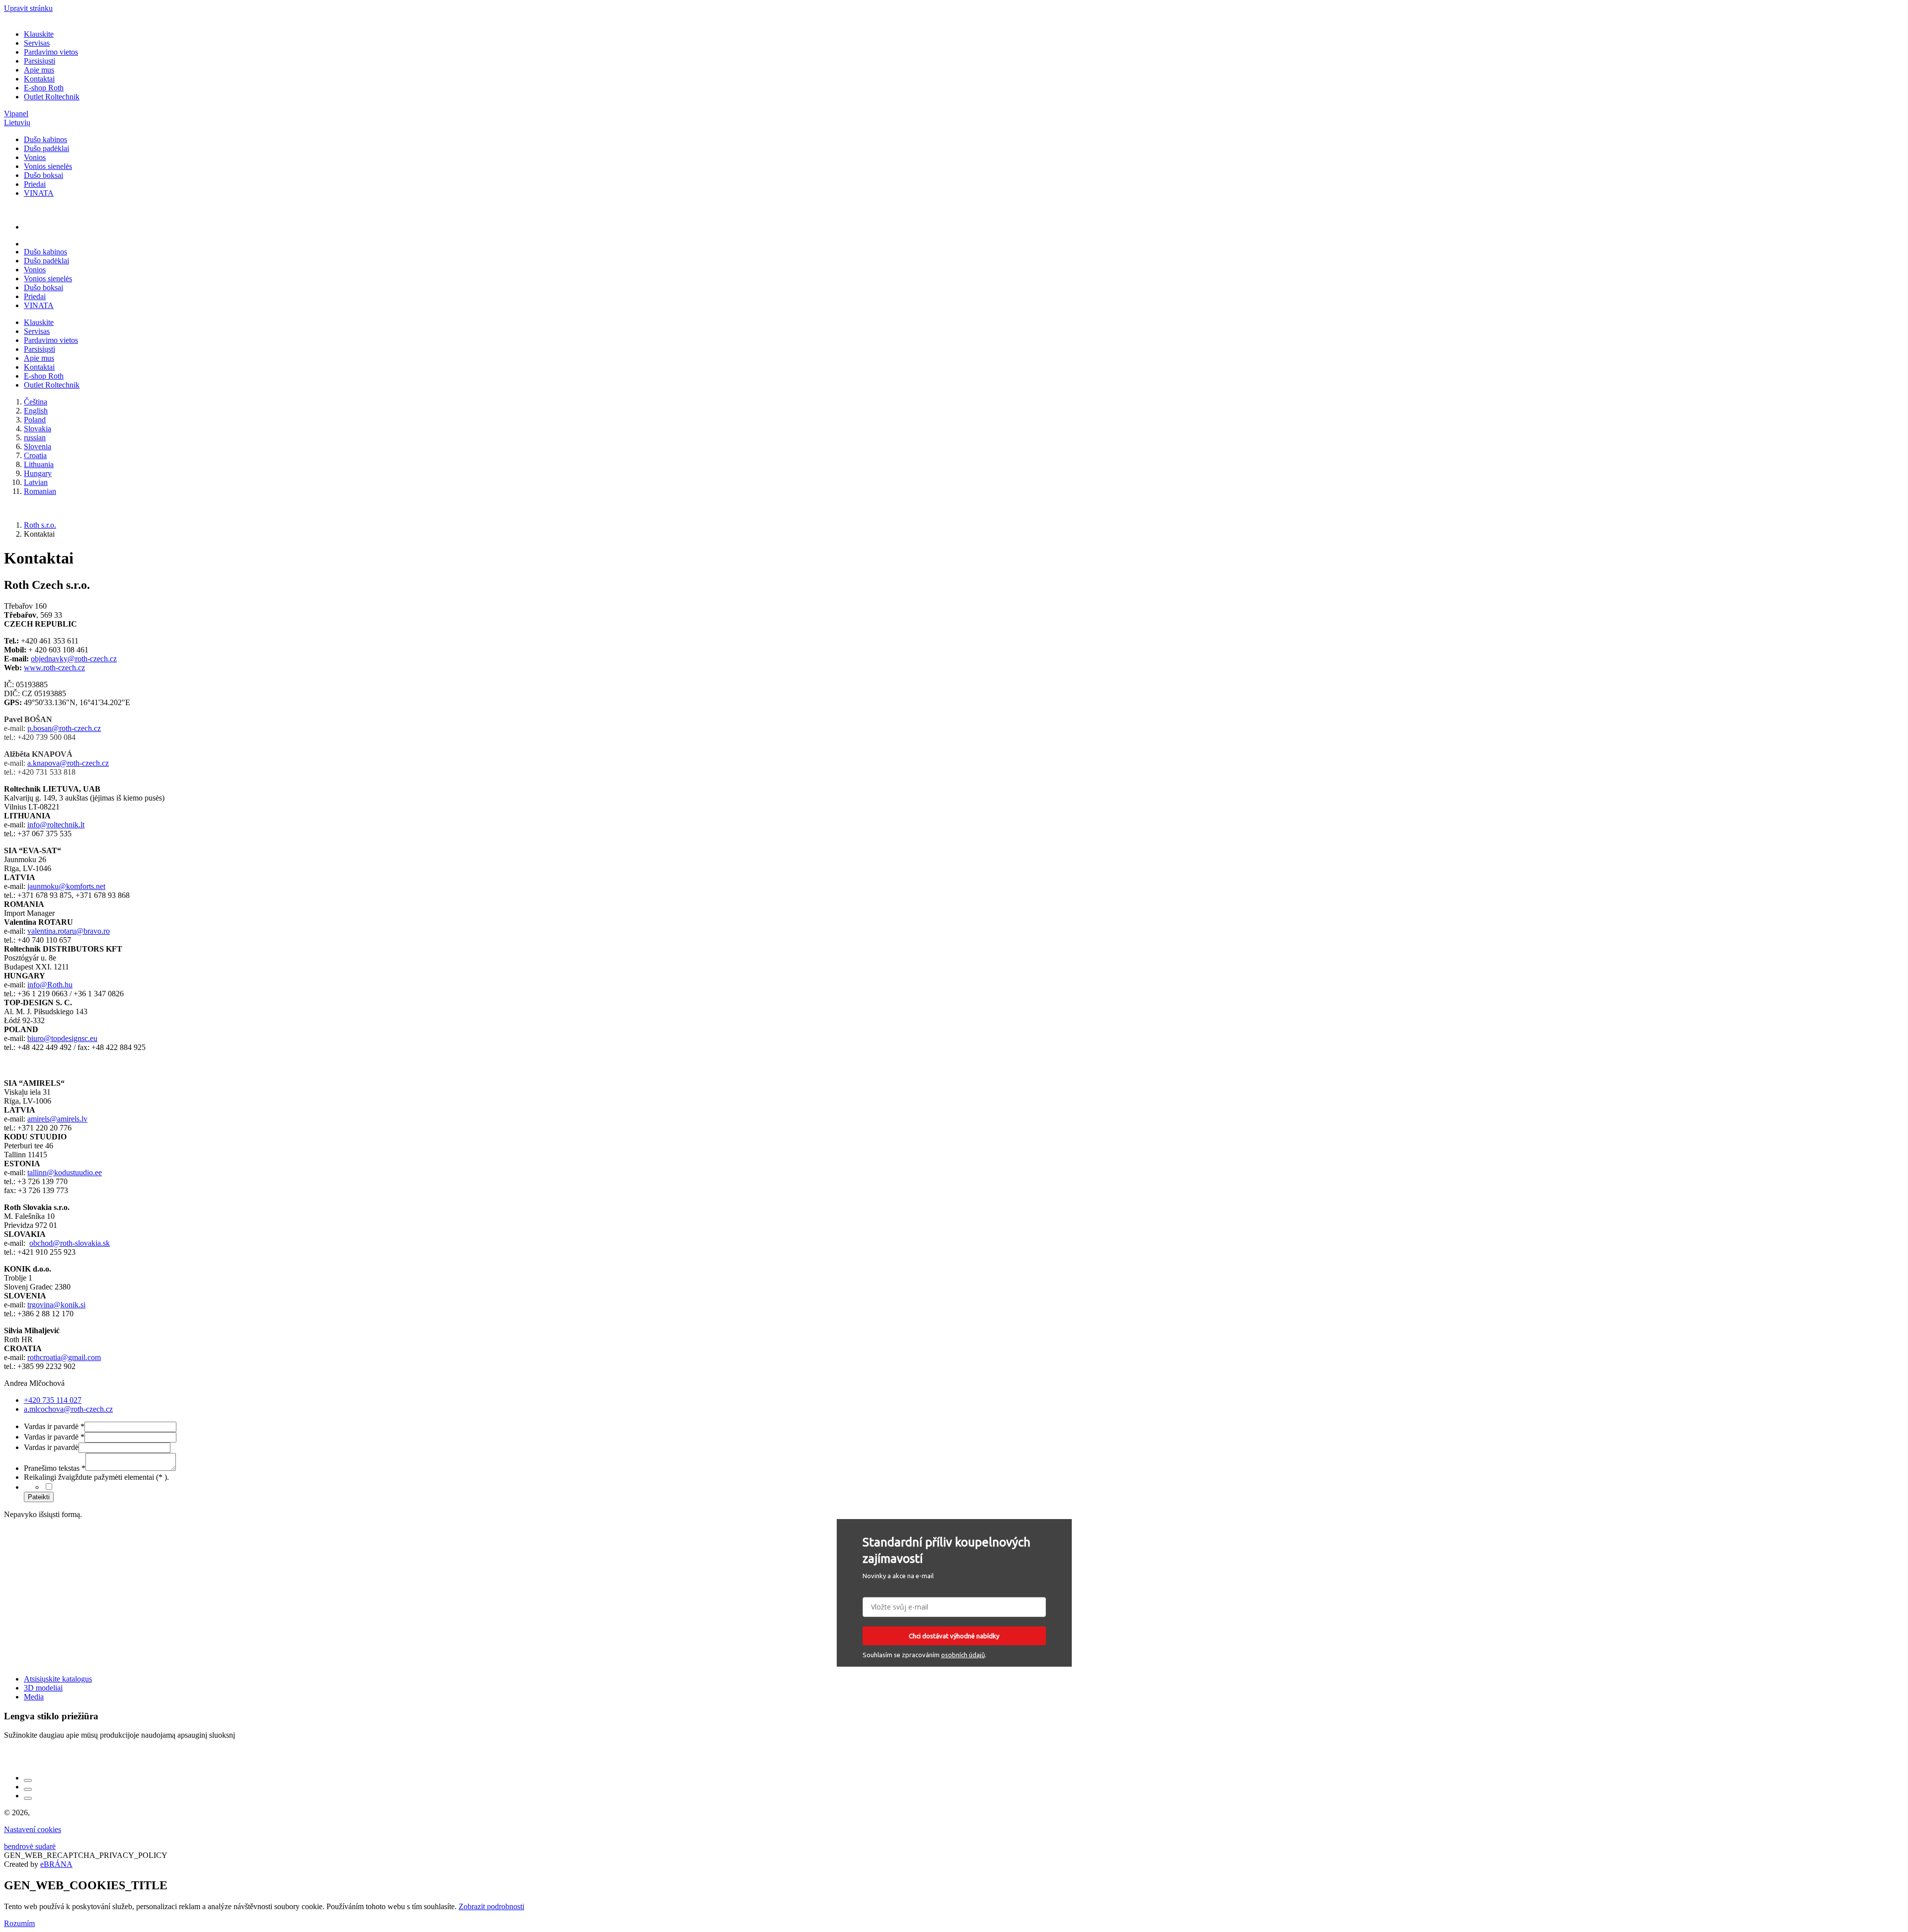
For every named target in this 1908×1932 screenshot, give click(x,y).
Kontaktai (39, 79)
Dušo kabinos (45, 139)
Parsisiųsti (40, 61)
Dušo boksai (43, 175)
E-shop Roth (44, 88)
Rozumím (19, 1923)
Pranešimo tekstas (55, 1468)
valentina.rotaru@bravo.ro (69, 931)
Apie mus (39, 70)
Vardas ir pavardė (54, 1426)
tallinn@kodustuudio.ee (65, 1172)
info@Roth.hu (50, 985)
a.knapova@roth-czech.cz (68, 763)
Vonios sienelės (48, 166)
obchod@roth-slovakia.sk (70, 1243)
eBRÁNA (56, 1864)
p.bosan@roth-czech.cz (64, 728)
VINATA (39, 193)
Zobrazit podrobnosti (491, 1906)
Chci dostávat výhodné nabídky (954, 1636)
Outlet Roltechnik (52, 97)
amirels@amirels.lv (57, 1119)
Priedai (35, 184)
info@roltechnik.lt (56, 825)
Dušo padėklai (46, 148)
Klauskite (39, 34)
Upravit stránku (28, 8)
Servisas (37, 43)
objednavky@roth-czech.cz (74, 659)
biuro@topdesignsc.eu (62, 1038)
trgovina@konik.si (56, 1305)
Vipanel (16, 114)
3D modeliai (43, 1688)
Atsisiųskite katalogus (58, 1679)
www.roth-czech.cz (54, 668)
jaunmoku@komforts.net (66, 886)
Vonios (35, 157)
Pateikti (39, 1497)
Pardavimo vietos (51, 52)
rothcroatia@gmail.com (64, 1357)
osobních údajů (963, 1655)
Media (34, 1697)
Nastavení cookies (33, 1829)
